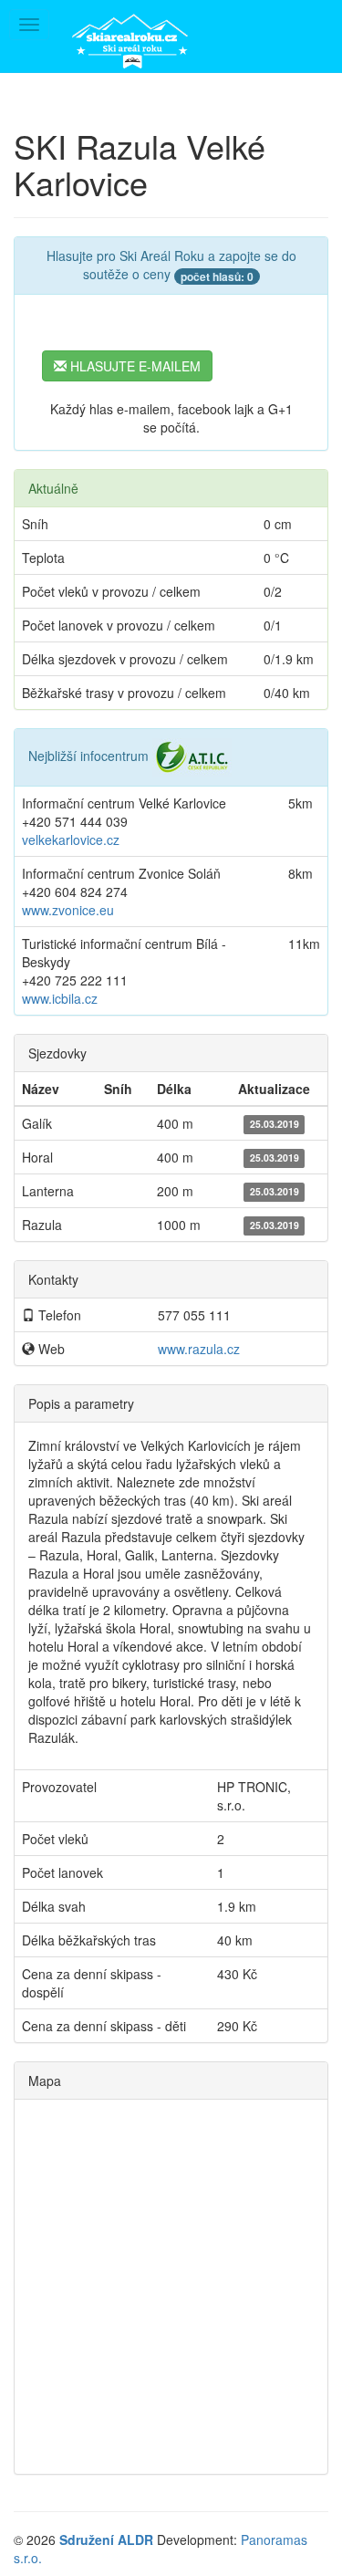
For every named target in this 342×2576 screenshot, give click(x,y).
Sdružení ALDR (106, 2539)
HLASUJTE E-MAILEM (134, 366)
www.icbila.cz (60, 998)
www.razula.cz (199, 1349)
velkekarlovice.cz (71, 840)
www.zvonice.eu (68, 910)
